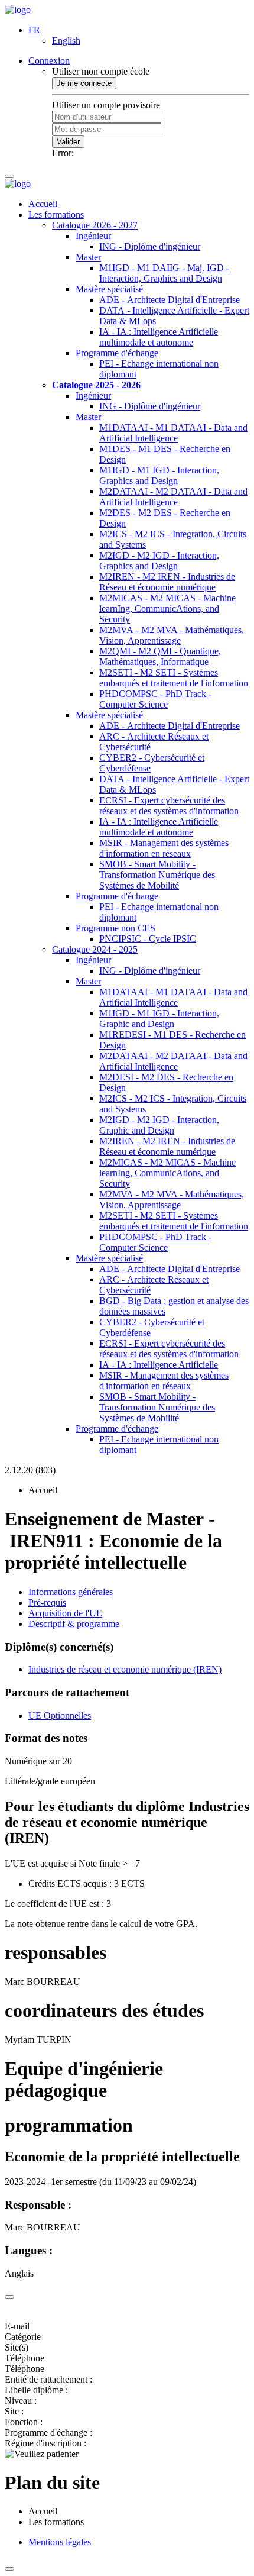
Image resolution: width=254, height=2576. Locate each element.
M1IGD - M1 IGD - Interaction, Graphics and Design (159, 475)
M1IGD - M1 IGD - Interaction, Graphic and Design (159, 1019)
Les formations (56, 214)
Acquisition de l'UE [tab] (65, 1613)
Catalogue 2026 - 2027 (95, 225)
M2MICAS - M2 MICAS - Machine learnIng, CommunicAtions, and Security (167, 609)
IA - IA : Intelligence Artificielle (159, 1365)
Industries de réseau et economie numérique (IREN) (125, 1669)
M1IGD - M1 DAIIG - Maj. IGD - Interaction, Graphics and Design (164, 273)
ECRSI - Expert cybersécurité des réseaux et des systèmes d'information (169, 806)
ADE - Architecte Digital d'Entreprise (170, 300)
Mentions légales (60, 2542)
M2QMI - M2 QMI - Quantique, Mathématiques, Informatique (160, 656)
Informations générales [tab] (71, 1592)
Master (88, 257)
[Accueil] (18, 10)
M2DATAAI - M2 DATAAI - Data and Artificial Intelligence (173, 497)
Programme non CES (115, 928)
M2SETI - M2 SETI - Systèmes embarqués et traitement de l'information (174, 678)
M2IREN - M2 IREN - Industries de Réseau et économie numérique (167, 582)
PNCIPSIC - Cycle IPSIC (148, 939)
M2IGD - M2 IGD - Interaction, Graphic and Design (159, 1125)
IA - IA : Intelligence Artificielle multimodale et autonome (159, 337)
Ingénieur (93, 236)
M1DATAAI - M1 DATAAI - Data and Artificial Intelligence (173, 433)
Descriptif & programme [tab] (74, 1624)
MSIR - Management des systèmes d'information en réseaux (164, 848)
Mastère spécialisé (109, 289)
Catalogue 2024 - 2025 (95, 949)
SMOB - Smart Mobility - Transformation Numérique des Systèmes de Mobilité (157, 875)
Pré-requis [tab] (47, 1602)
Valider (68, 142)
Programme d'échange (117, 353)
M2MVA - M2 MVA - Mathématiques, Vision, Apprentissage (172, 635)
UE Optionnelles (60, 1715)
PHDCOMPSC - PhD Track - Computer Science (155, 699)
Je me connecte (84, 83)
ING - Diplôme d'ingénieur (150, 246)
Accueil (43, 204)
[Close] (9, 2297)
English (66, 41)
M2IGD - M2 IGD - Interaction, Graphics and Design (159, 561)
